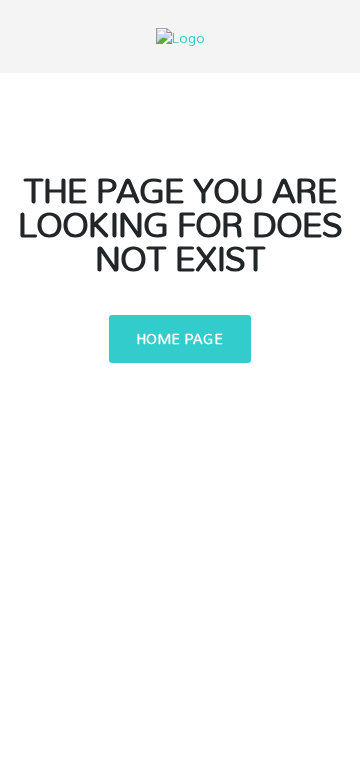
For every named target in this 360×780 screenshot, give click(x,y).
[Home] (180, 35)
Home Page (180, 338)
